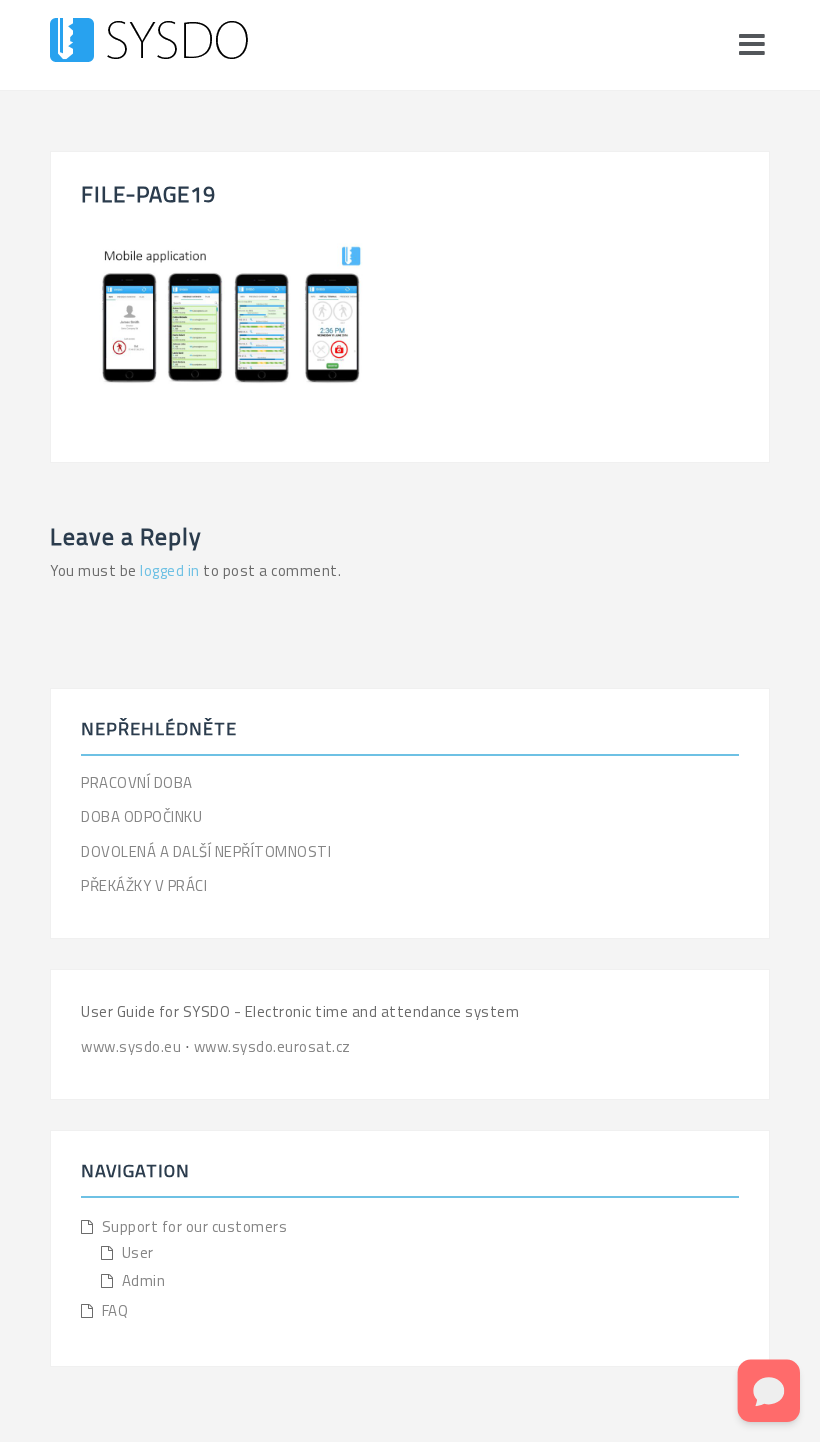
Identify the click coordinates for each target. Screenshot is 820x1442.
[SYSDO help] (149, 43)
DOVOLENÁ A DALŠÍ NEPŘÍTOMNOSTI (206, 851)
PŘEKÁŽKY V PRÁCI (144, 885)
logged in (170, 570)
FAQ (115, 1310)
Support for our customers (195, 1226)
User (138, 1252)
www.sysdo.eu (133, 1046)
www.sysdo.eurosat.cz (272, 1046)
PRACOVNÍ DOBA (137, 782)
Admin (144, 1280)
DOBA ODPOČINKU (141, 816)
